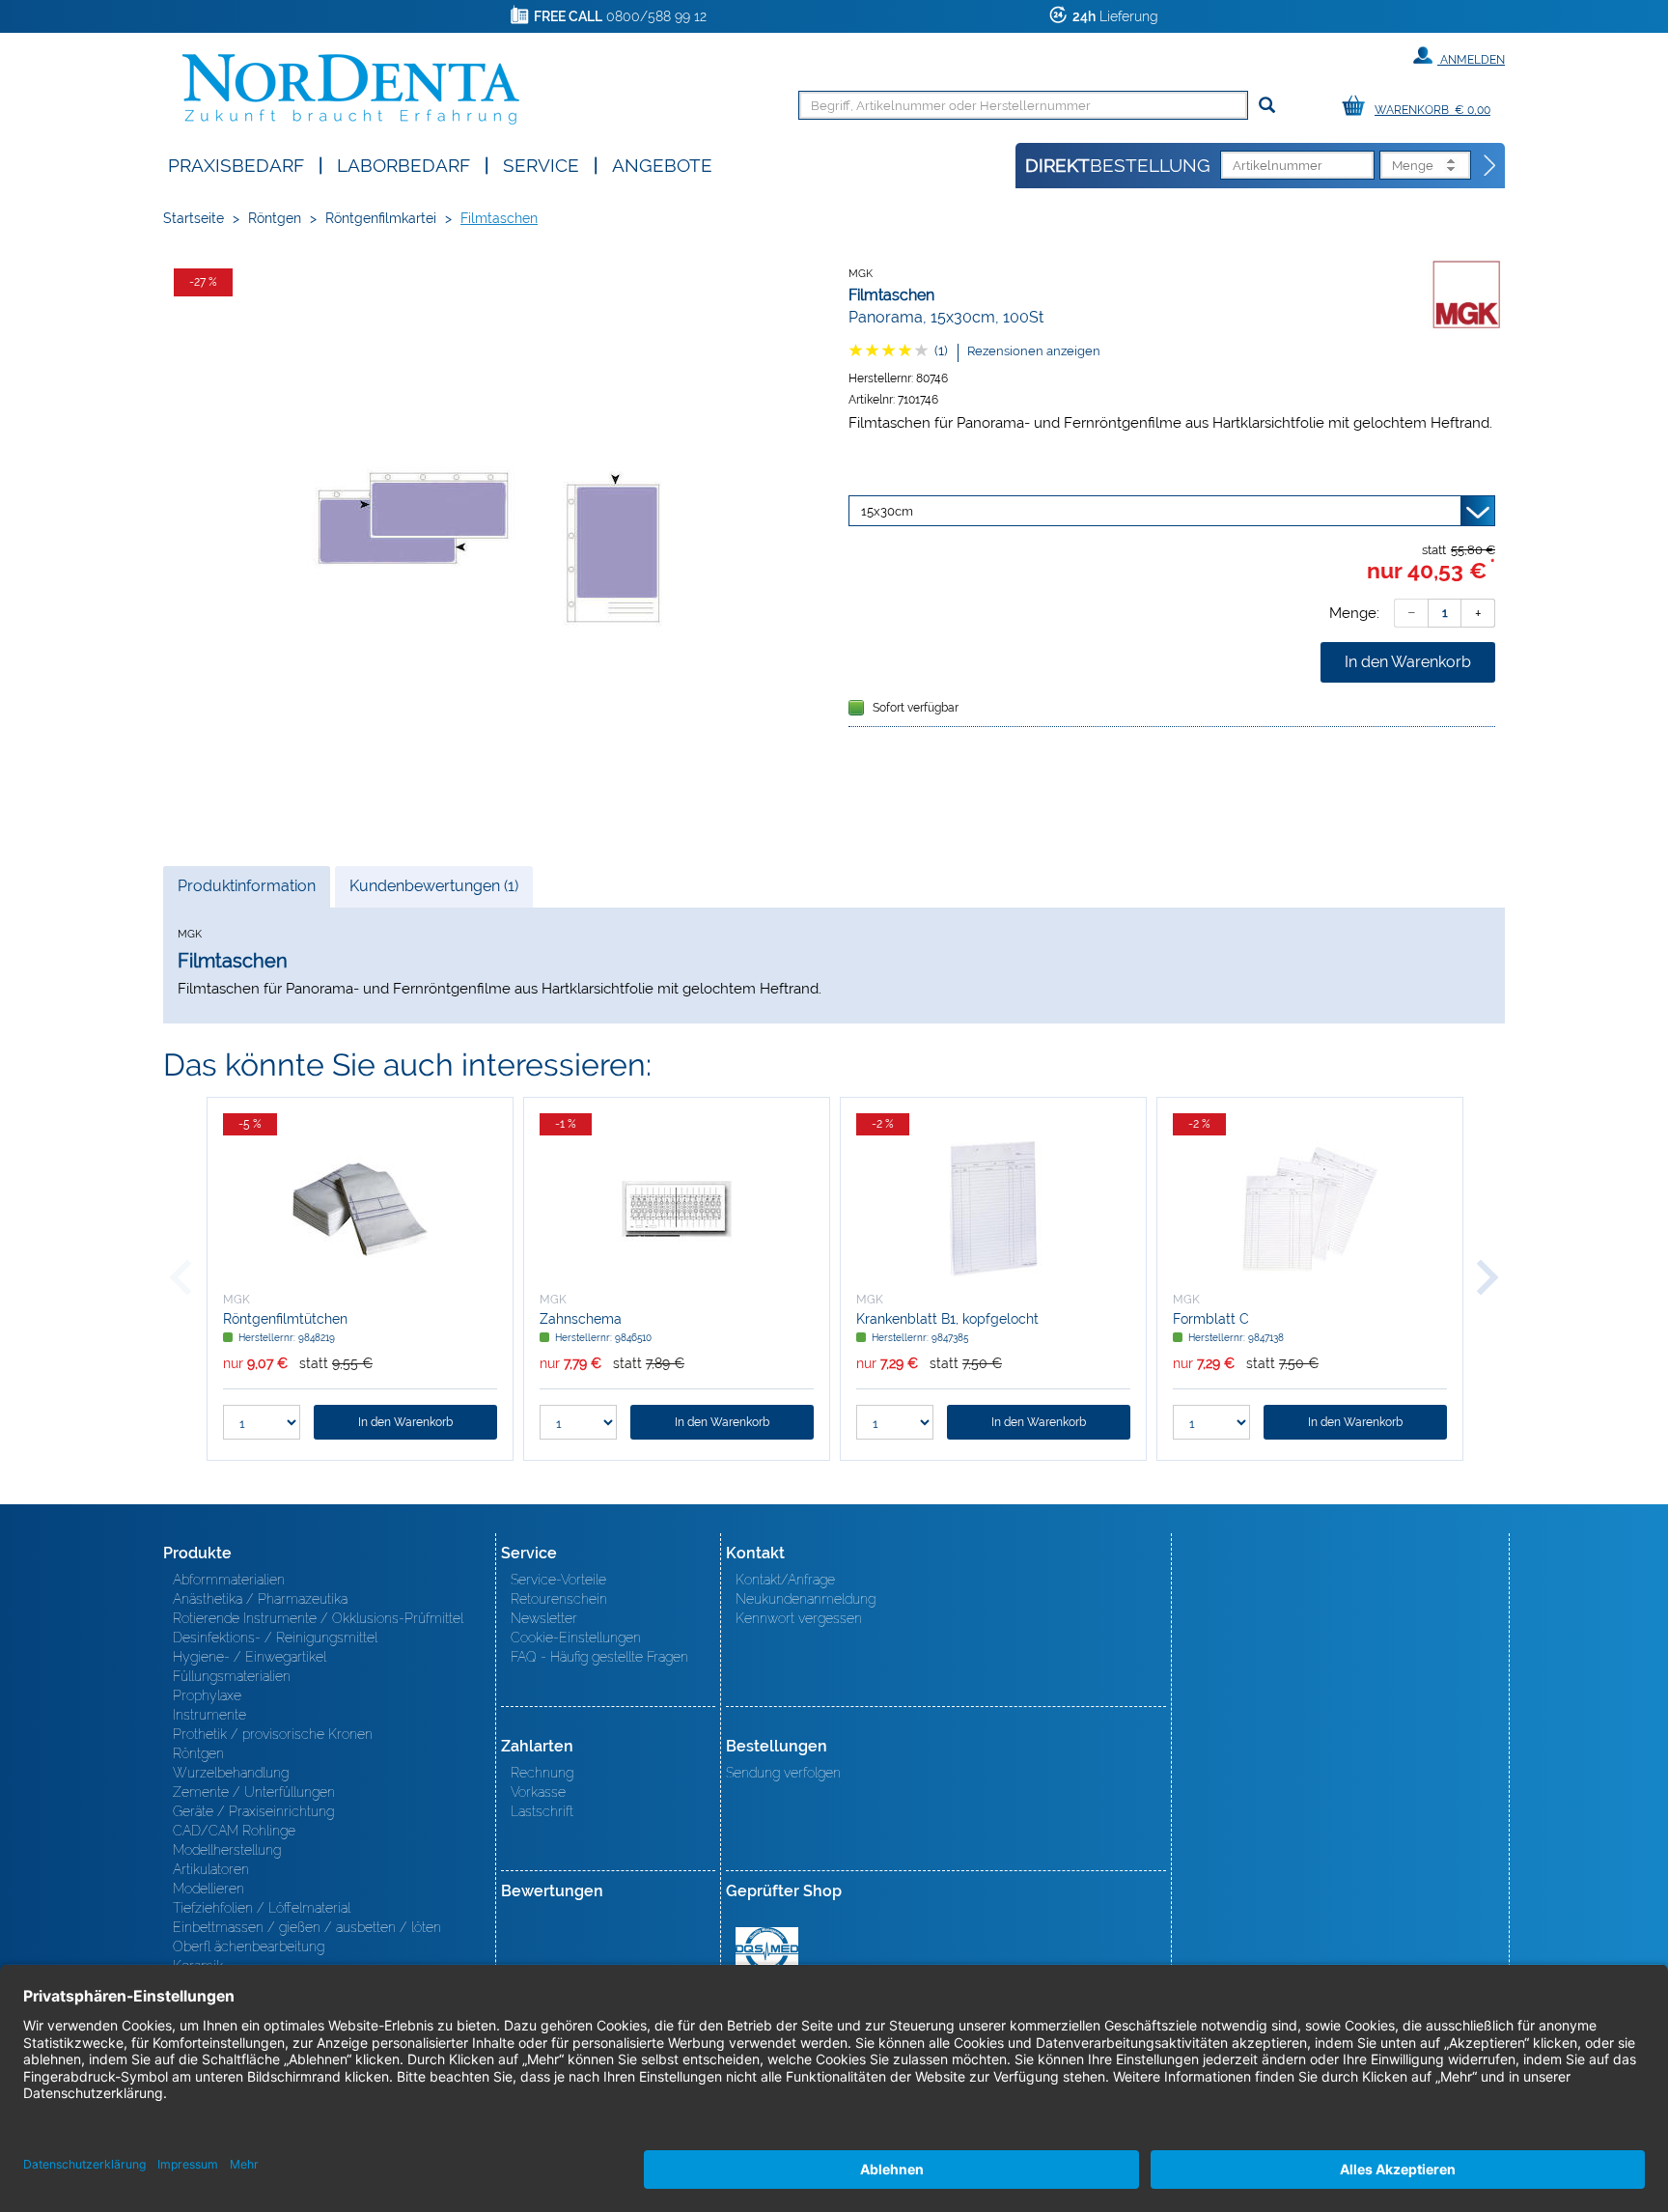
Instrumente (209, 1715)
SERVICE (541, 164)
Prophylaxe (207, 1695)
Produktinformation (246, 892)
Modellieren (208, 1889)
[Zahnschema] (677, 1209)
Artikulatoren (211, 1869)
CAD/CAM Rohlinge (234, 1831)
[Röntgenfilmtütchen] (360, 1209)
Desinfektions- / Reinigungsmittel (275, 1638)
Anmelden (1471, 60)
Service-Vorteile (558, 1580)
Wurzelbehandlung (231, 1773)
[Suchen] (1267, 106)
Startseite (194, 218)
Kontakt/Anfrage (785, 1580)
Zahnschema (581, 1319)
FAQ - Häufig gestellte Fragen (599, 1657)
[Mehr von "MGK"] (1466, 294)
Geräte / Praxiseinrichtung (253, 1811)
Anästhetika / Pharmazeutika (260, 1599)
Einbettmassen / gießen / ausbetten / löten (307, 1927)
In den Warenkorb (1408, 662)
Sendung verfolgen (783, 1773)
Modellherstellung (227, 1850)
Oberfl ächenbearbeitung (249, 1946)
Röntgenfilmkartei (381, 218)
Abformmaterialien (229, 1580)
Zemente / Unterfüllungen (254, 1792)
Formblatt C (1211, 1319)
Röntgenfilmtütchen (285, 1319)
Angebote (662, 164)
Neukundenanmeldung (806, 1599)
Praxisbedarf (236, 164)
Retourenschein (559, 1599)
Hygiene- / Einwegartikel (250, 1657)
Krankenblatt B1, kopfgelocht (947, 1319)
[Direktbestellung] (1490, 166)
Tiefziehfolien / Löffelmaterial (262, 1908)
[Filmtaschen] (496, 547)
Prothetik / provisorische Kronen (273, 1734)
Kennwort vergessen (799, 1618)
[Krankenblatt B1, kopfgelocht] (993, 1209)
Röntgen (275, 218)
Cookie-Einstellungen (576, 1638)
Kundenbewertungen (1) (434, 886)
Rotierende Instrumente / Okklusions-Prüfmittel (318, 1618)
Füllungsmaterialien (232, 1676)
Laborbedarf (403, 164)
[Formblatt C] (1310, 1209)
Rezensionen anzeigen (1034, 351)
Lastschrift (542, 1811)
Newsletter (544, 1618)
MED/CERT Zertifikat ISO (767, 1949)
